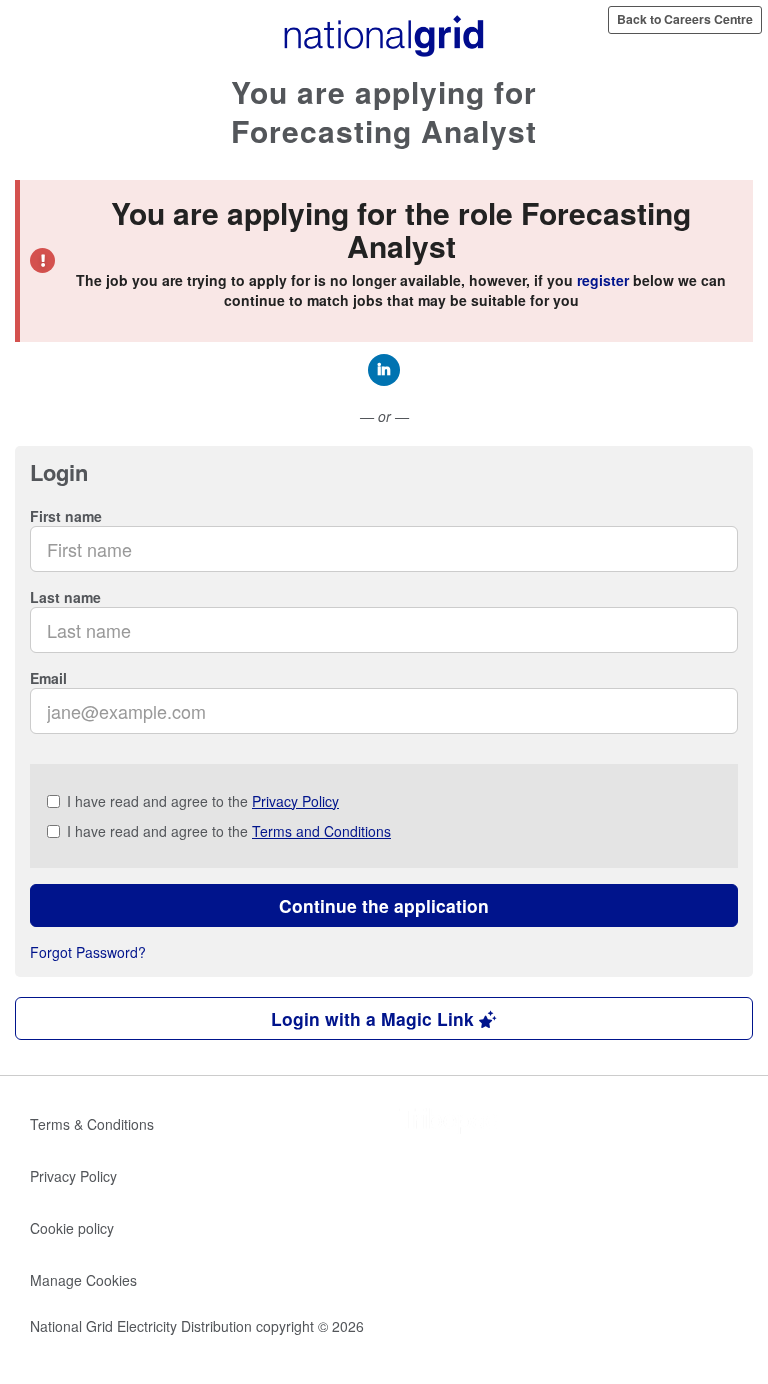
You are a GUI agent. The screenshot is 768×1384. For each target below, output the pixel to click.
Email (48, 678)
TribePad (449, 1123)
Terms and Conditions (321, 831)
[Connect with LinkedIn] (384, 370)
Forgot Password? (88, 952)
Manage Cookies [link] (83, 1280)
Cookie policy (72, 1228)
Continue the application (384, 905)
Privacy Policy (295, 801)
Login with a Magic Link (375, 1018)
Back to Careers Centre (685, 19)
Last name (65, 597)
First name (66, 516)
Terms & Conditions (92, 1124)
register (603, 280)
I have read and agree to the (203, 801)
